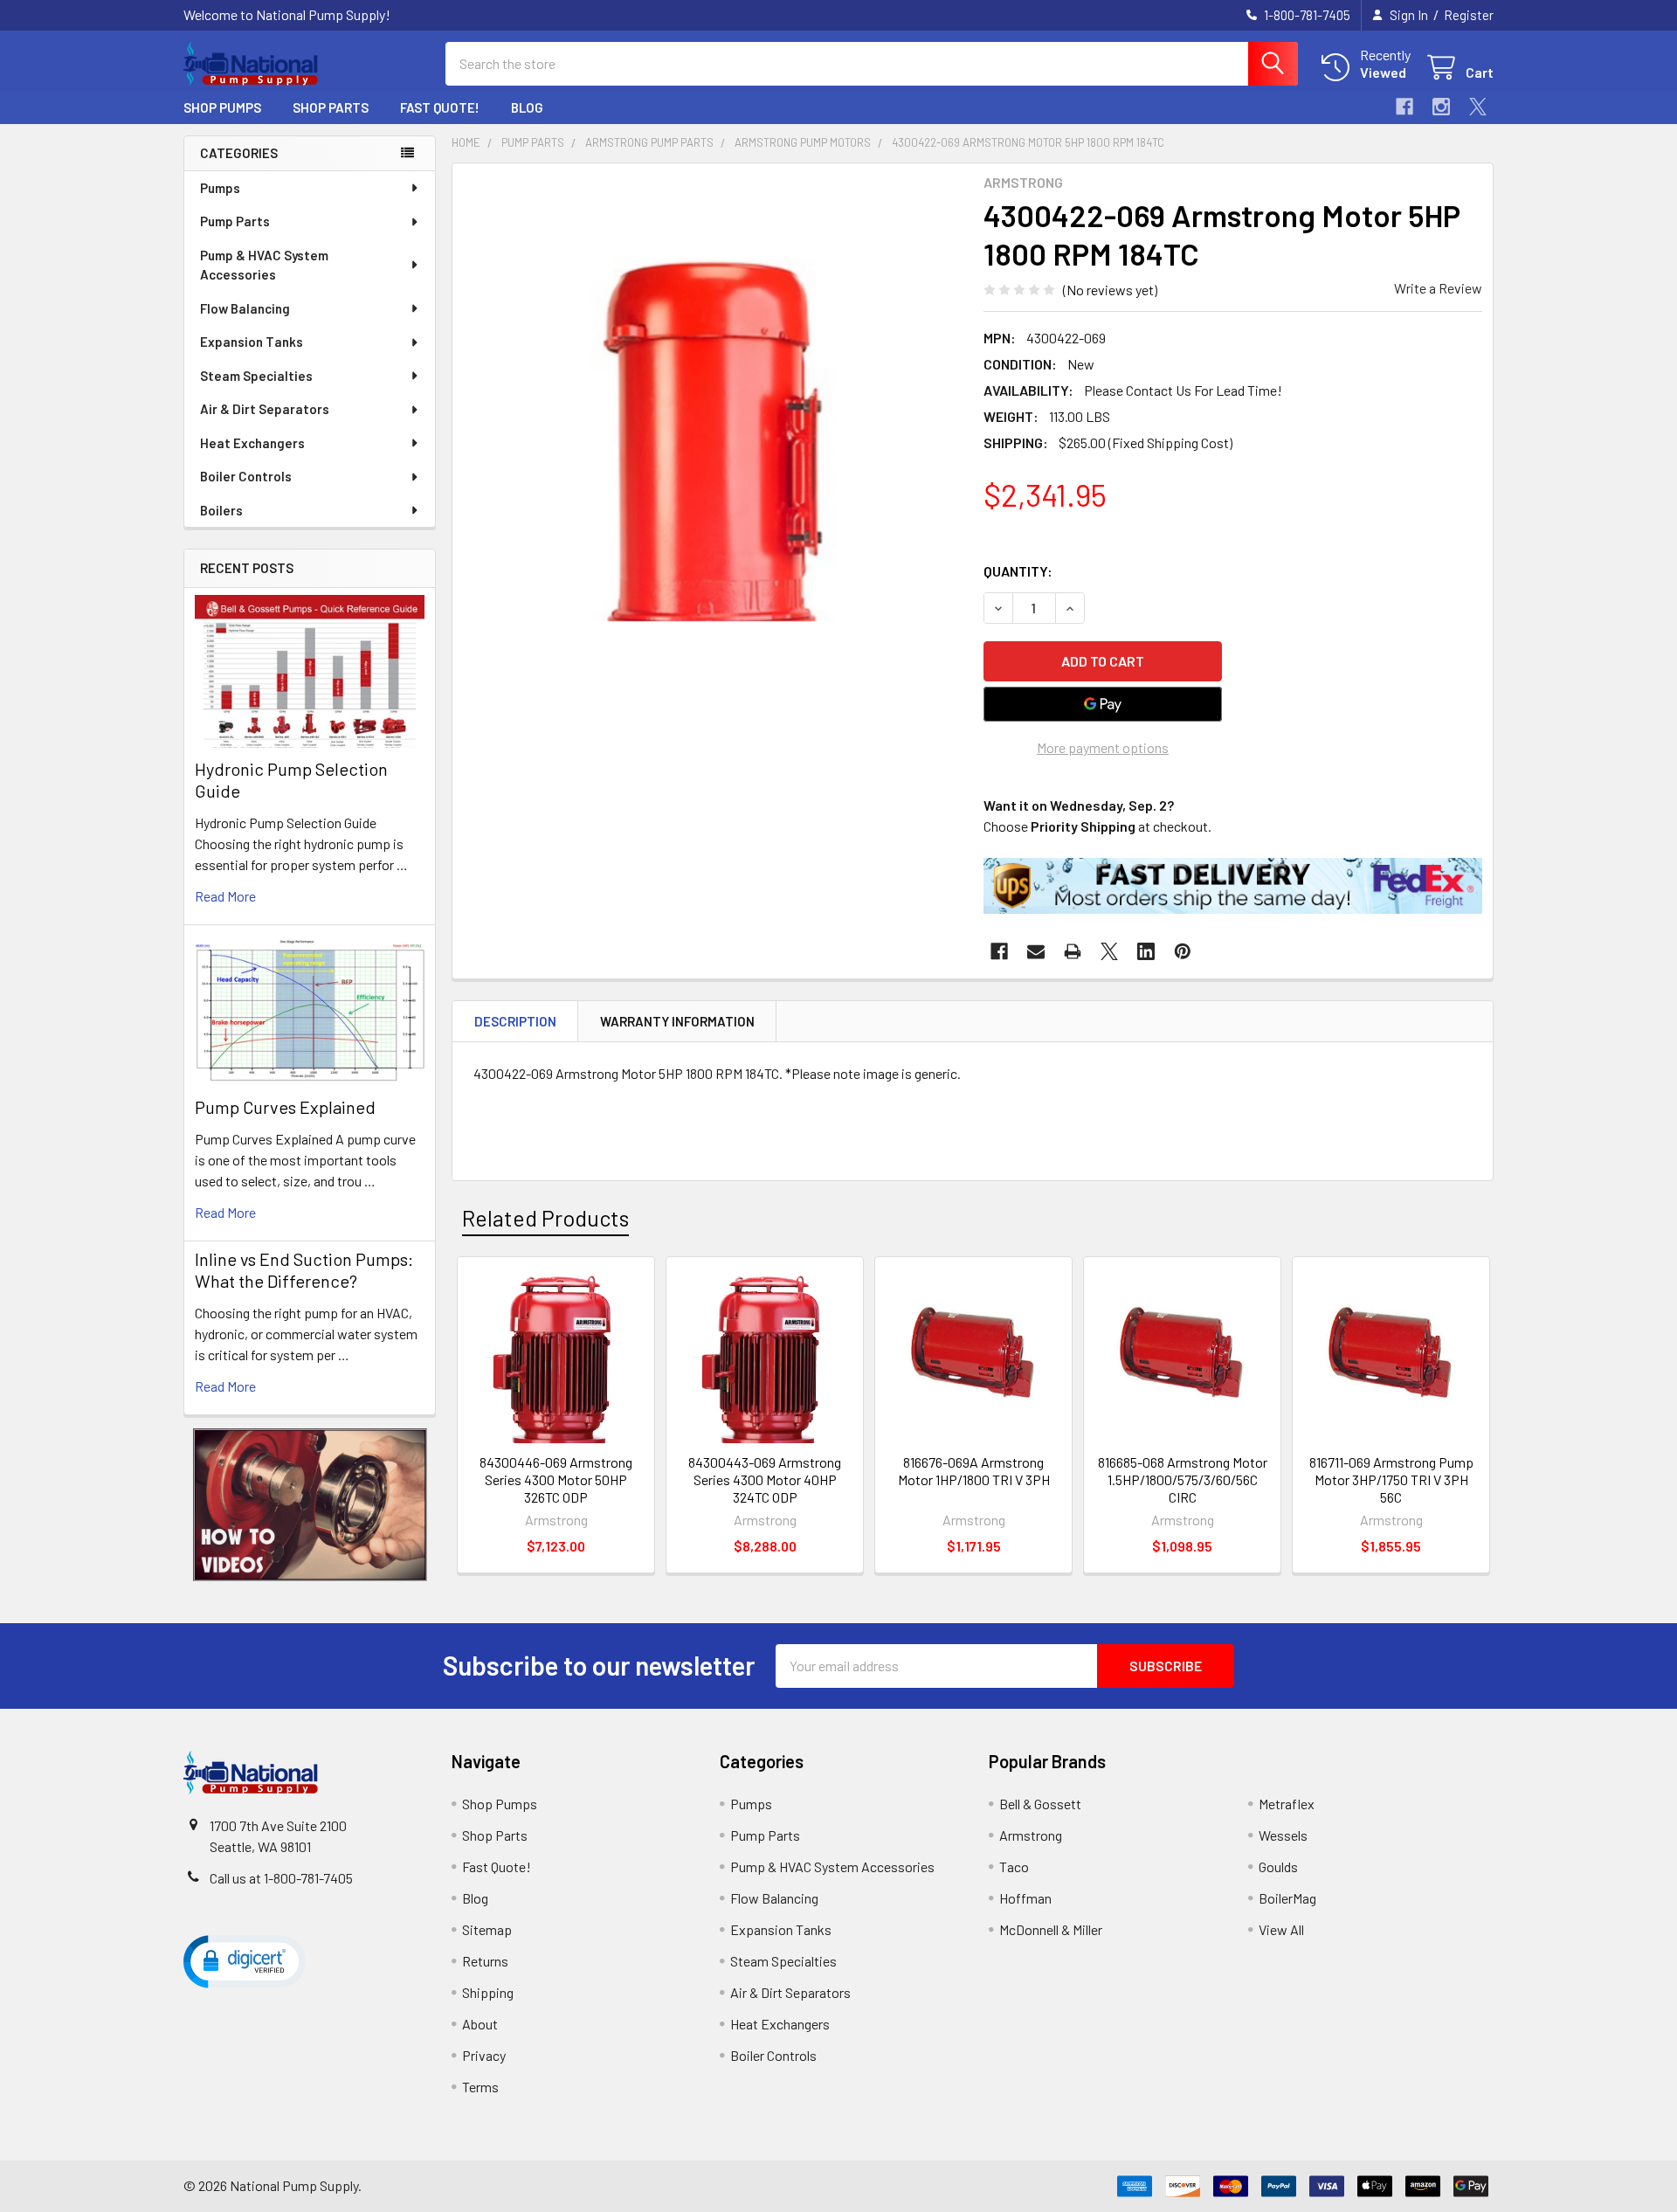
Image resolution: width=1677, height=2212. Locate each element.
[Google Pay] (1103, 704)
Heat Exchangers (252, 443)
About (480, 2024)
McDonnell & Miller (1051, 1929)
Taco (1014, 1866)
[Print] (1073, 951)
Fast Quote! (440, 107)
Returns (485, 1961)
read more (225, 896)
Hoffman (1025, 1898)
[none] (713, 424)
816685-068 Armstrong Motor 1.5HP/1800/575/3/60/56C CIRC (1183, 1479)
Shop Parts (331, 107)
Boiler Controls (246, 476)
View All (1281, 1929)
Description (515, 1021)
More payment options (1103, 747)
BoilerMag (1287, 1898)
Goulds (1278, 1866)
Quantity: (1018, 571)
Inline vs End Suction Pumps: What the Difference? (304, 1270)
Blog (527, 107)
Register (1469, 15)
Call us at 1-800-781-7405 (281, 1878)
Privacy (484, 2055)
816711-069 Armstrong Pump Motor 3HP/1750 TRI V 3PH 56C (1391, 1479)
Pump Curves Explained (285, 1107)
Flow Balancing (245, 308)
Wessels (1283, 1835)
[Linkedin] (1146, 951)
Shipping (488, 1992)
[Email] (1036, 951)
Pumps (220, 188)
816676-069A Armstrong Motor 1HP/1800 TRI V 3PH (974, 1471)
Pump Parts (235, 221)
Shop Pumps (222, 107)
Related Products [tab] (545, 1218)
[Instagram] (1441, 107)
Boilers (221, 510)
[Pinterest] (1183, 951)
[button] (310, 1505)
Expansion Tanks (252, 342)
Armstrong (1031, 1835)
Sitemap (487, 1929)
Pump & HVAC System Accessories (264, 265)
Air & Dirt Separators (265, 409)
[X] (1478, 107)
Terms (480, 2087)
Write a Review (1438, 288)
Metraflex (1287, 1804)
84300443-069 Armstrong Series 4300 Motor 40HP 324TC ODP (765, 1479)
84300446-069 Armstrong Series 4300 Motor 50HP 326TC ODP (556, 1479)
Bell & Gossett (1040, 1804)
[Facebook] (1404, 107)
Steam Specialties (256, 376)
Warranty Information (677, 1021)
